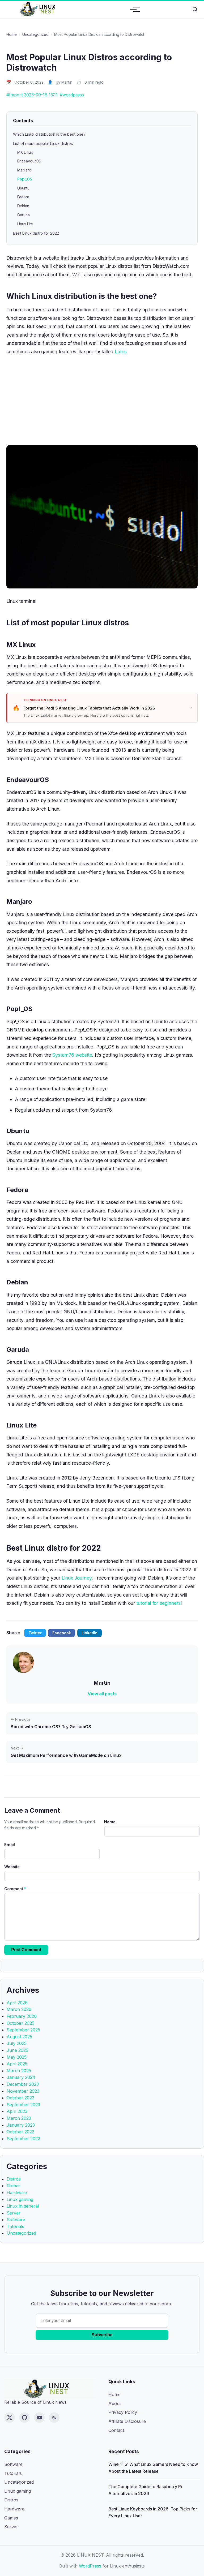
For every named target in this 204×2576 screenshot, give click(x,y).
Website (12, 1867)
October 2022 (20, 2132)
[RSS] (54, 2418)
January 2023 (21, 2125)
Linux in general (23, 2206)
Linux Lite (25, 224)
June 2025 (17, 2050)
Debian (23, 206)
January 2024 (21, 2077)
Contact (116, 2430)
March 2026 (19, 2009)
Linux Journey (77, 1578)
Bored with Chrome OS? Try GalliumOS (51, 1727)
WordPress (90, 2566)
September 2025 (23, 2030)
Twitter (35, 1633)
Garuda (24, 215)
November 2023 (23, 2091)
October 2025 (20, 2023)
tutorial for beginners (158, 1603)
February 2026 (22, 2016)
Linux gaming (20, 2199)
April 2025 (17, 2064)
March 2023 (19, 2118)
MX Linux (25, 152)
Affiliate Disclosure (127, 2421)
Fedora (23, 197)
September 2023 (23, 2105)
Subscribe (102, 2335)
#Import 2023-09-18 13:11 (32, 95)
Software (16, 2220)
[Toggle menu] (133, 9)
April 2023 (17, 2111)
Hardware (17, 2192)
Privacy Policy (123, 2412)
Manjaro (24, 170)
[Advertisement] (102, 399)
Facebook (62, 1633)
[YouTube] (39, 2418)
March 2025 (19, 2071)
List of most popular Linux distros (43, 143)
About (115, 2403)
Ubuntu (23, 188)
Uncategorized (35, 34)
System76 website (72, 1055)
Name (110, 1822)
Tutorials (15, 2226)
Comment (15, 1889)
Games (14, 2186)
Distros (14, 2179)
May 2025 (17, 2057)
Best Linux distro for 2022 (36, 233)
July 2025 (17, 2043)
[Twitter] (10, 2418)
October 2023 (20, 2098)
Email (10, 1845)
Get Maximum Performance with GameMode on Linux (66, 1755)
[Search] (195, 9)
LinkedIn (90, 1633)
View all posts (102, 1694)
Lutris (121, 352)
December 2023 (23, 2084)
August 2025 (19, 2037)
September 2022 (23, 2139)
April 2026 (17, 2003)
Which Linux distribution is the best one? (49, 134)
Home (12, 34)
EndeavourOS (29, 161)
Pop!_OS (25, 179)
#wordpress (72, 95)
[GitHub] (24, 2418)
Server (14, 2213)
